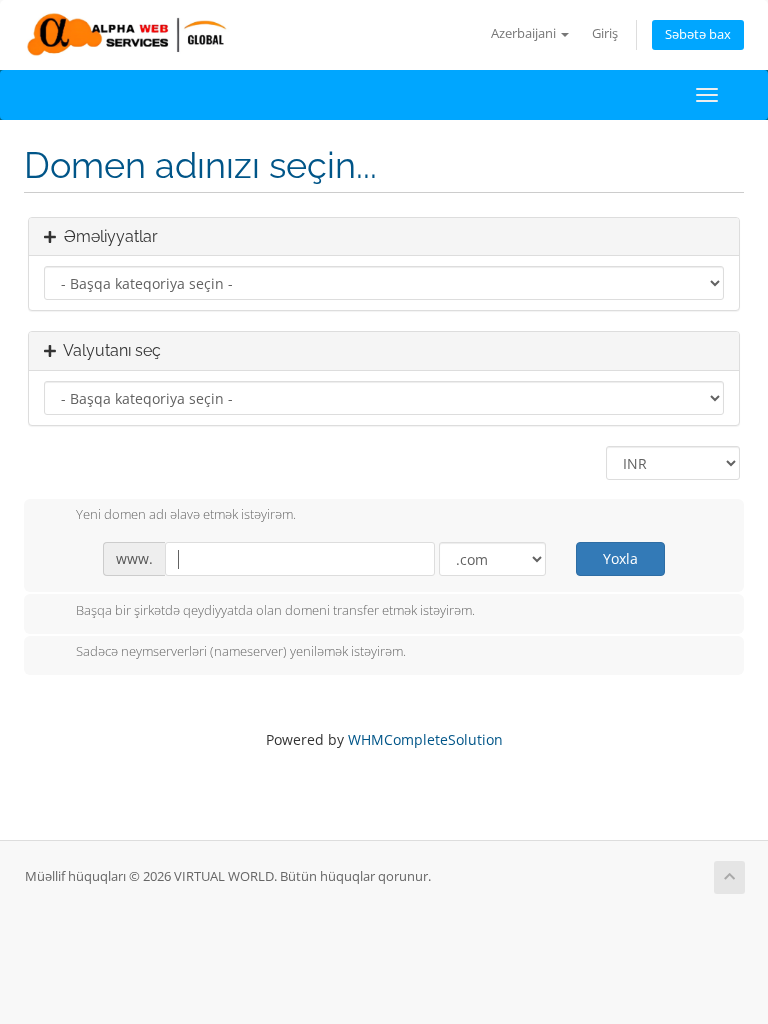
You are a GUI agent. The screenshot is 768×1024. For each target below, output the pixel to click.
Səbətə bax (698, 34)
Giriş (605, 33)
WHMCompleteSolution (425, 739)
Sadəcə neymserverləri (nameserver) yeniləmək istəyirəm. (241, 652)
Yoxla (620, 558)
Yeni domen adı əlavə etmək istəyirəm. (186, 515)
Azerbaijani (525, 33)
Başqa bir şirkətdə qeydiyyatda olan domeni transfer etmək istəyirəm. (275, 610)
